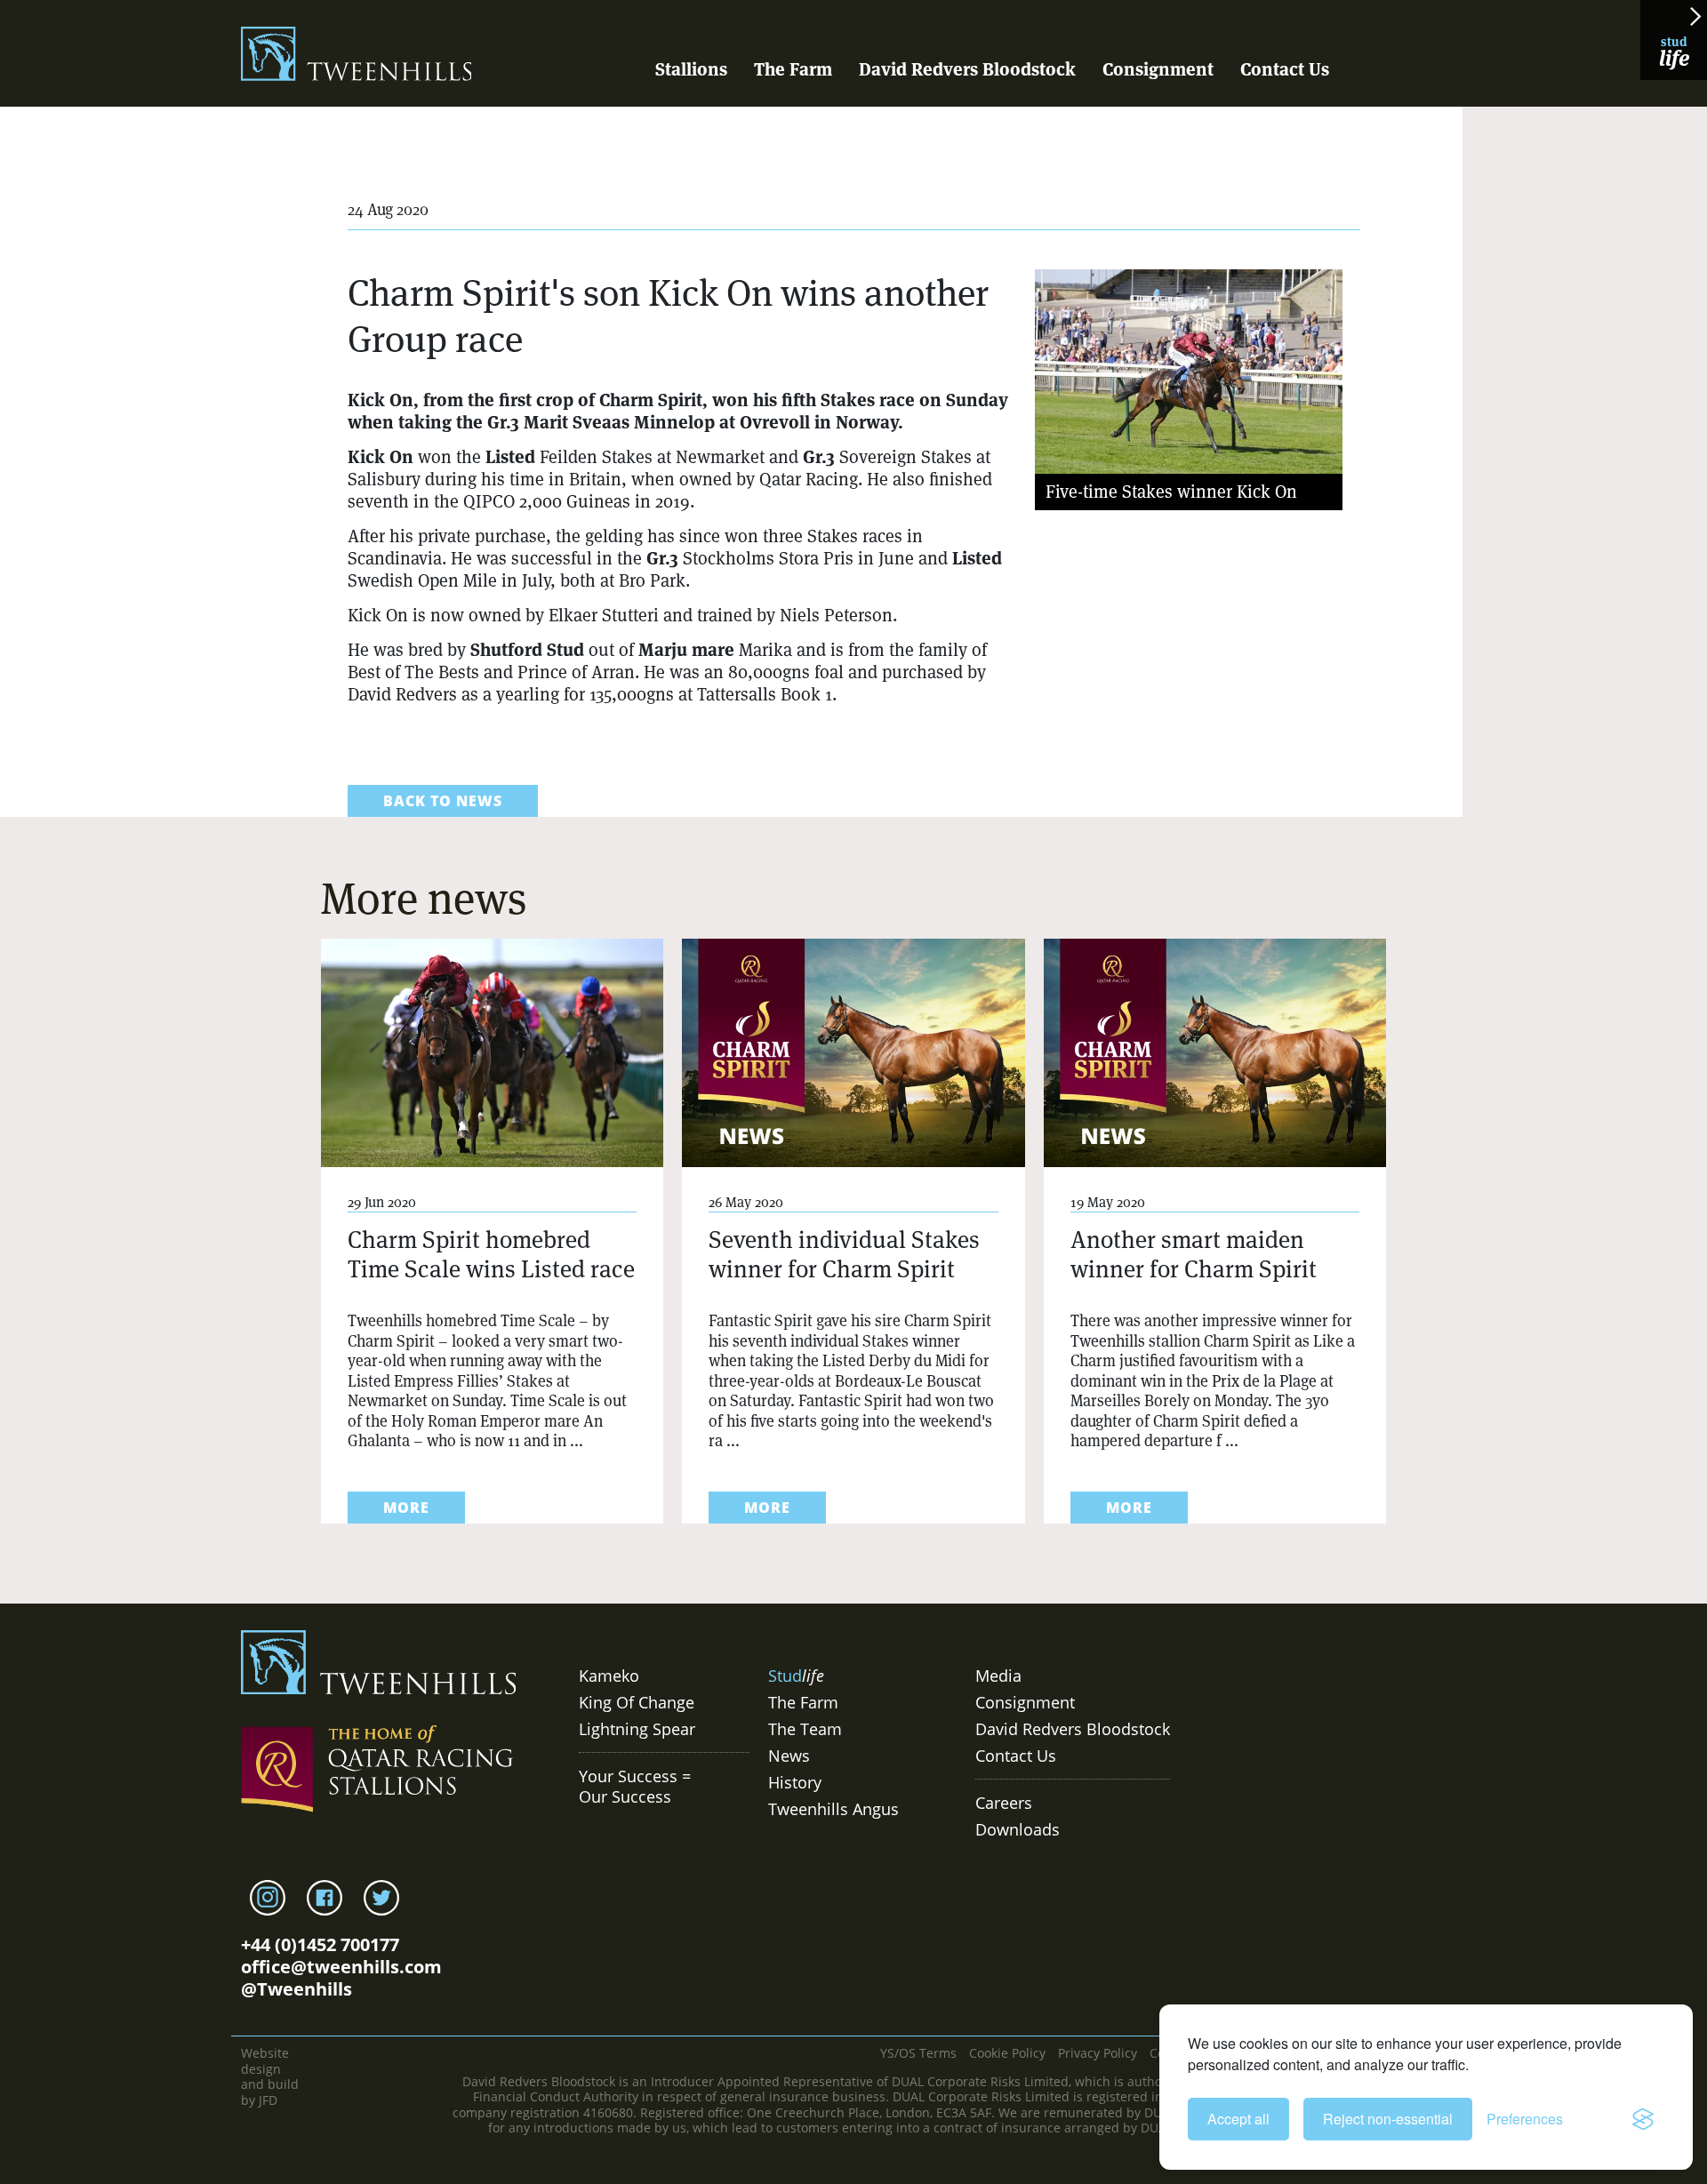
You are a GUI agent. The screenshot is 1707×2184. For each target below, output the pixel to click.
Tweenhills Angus (833, 1809)
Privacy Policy (1098, 2053)
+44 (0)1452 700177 (320, 1944)
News (789, 1756)
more (406, 1508)
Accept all (1238, 2119)
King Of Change (637, 1702)
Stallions (691, 69)
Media (998, 1676)
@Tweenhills (297, 1989)
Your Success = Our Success (635, 1786)
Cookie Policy (1007, 2053)
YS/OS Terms (918, 2053)
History (795, 1782)
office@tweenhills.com (341, 1967)
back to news (443, 801)
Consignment (1158, 69)
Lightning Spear (637, 1729)
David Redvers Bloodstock (967, 69)
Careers (1004, 1803)
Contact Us (1285, 69)
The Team (805, 1729)
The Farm (793, 69)
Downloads (1018, 1829)
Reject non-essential (1388, 2119)
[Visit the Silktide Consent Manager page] (1643, 2119)
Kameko (609, 1676)
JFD (268, 2100)
